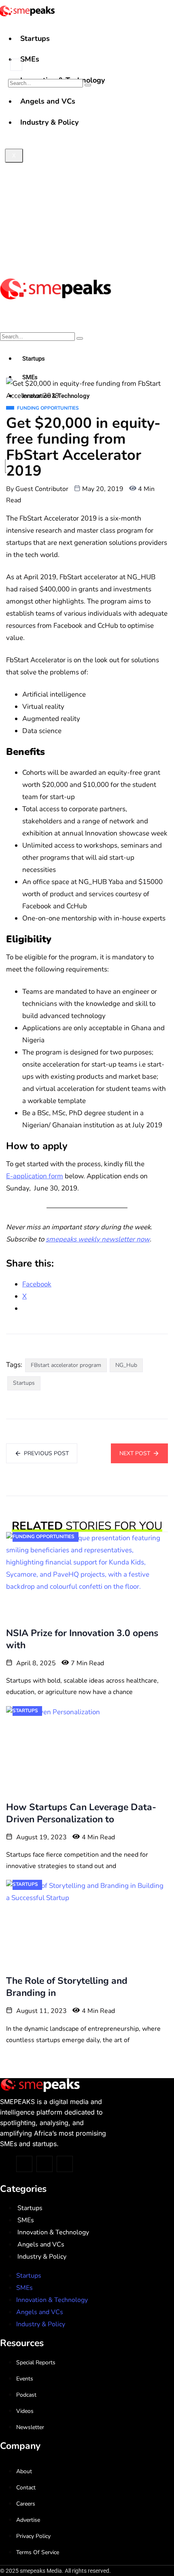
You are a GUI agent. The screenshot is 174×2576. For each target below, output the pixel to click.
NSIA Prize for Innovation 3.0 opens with (82, 1639)
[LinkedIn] (65, 2164)
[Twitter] (24, 2164)
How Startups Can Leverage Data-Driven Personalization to (81, 1813)
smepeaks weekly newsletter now (98, 1239)
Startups (35, 38)
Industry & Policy (42, 2257)
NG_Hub (126, 1365)
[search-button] (88, 85)
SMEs (30, 59)
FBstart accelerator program (66, 1365)
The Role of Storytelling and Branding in (67, 1987)
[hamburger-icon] (165, 32)
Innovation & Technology (53, 2232)
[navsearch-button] (16, 65)
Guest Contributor (42, 489)
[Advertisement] (87, 180)
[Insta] (45, 2164)
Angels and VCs (41, 2244)
